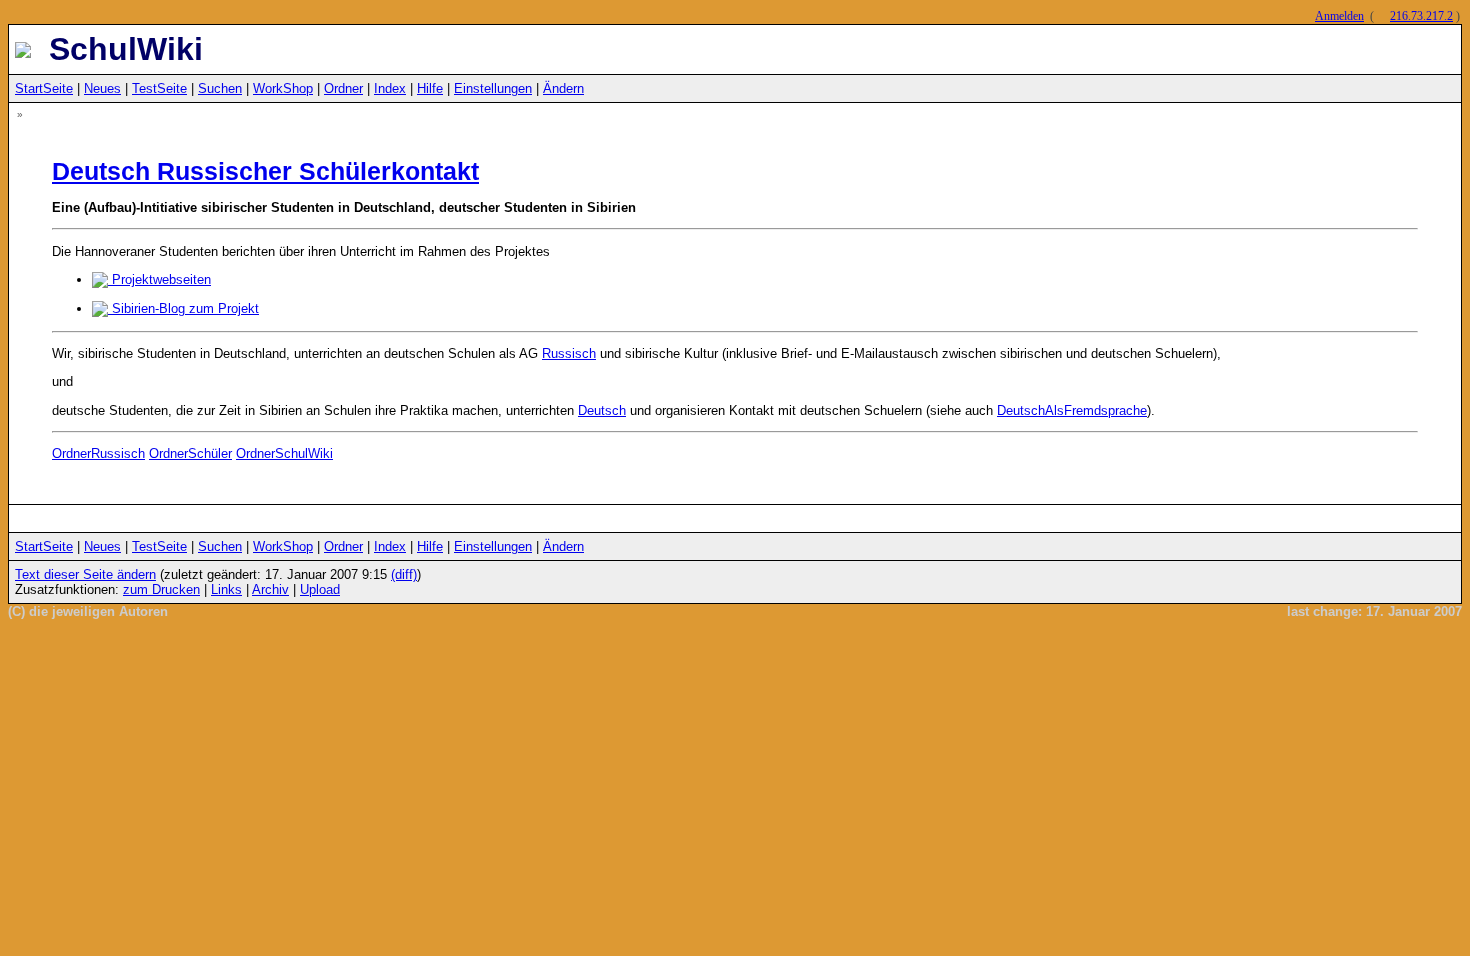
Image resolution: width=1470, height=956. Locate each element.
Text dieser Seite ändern (85, 574)
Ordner (343, 88)
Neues (102, 88)
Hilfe (430, 88)
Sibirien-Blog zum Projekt (183, 308)
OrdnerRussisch (98, 453)
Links (226, 589)
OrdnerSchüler (190, 453)
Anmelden (1339, 16)
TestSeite (159, 88)
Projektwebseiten (159, 279)
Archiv (270, 589)
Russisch (569, 353)
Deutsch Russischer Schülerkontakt (265, 171)
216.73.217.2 (1421, 16)
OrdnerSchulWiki (284, 453)
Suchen (220, 88)
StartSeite (44, 88)
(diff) (404, 574)
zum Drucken (161, 589)
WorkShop (283, 88)
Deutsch (602, 410)
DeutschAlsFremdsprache (1072, 410)
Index (390, 88)
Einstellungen (493, 88)
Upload (320, 589)
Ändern (563, 88)
